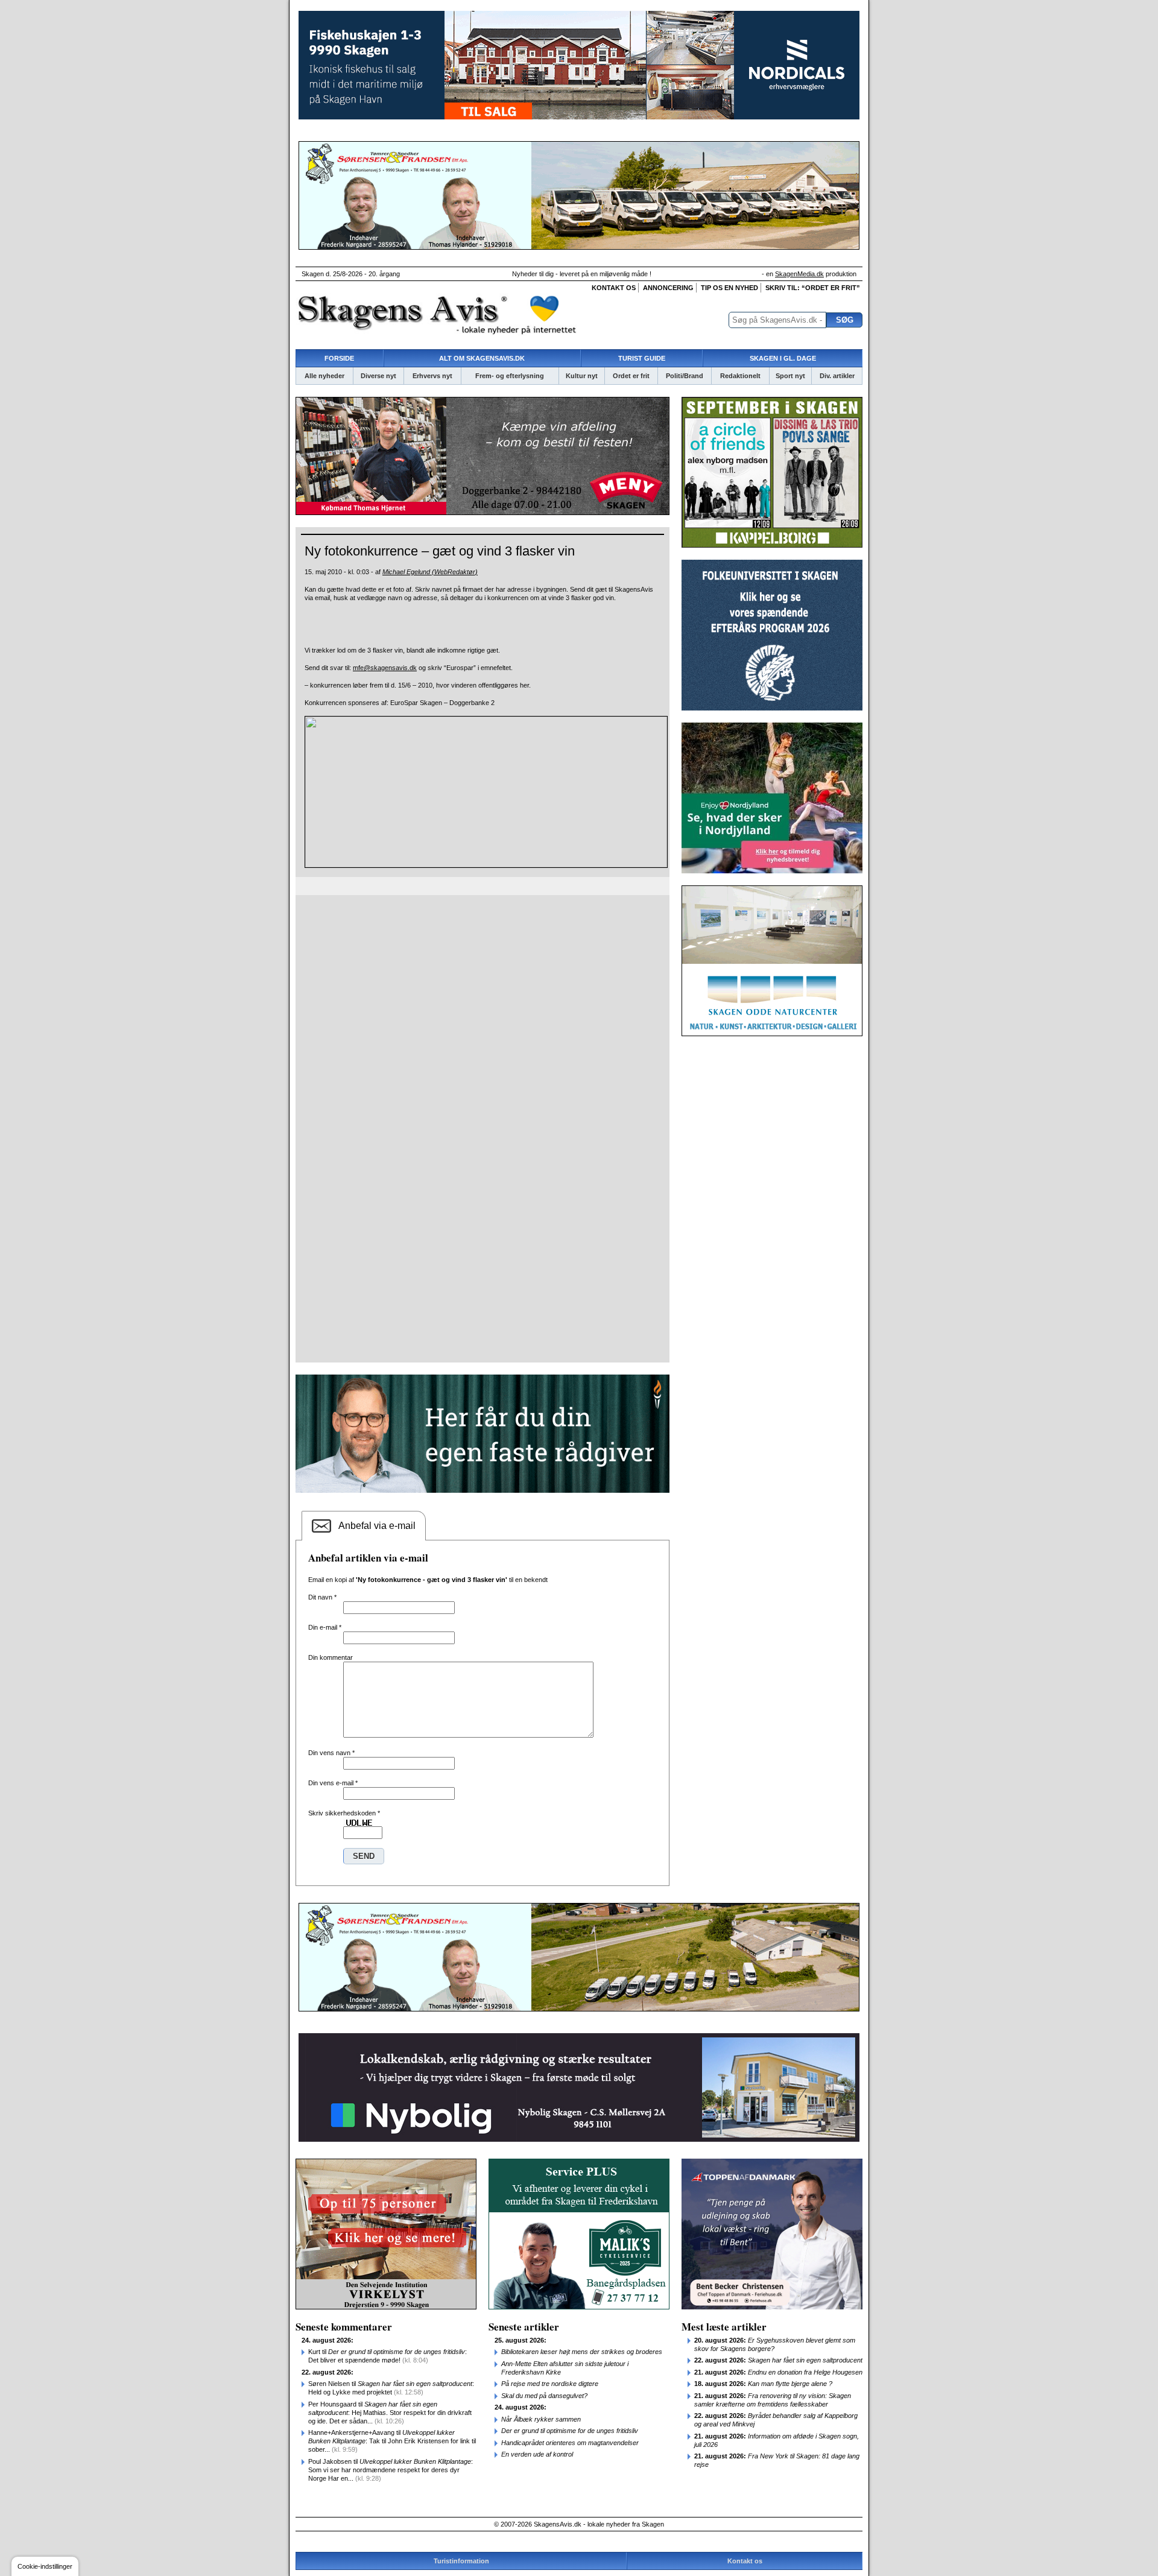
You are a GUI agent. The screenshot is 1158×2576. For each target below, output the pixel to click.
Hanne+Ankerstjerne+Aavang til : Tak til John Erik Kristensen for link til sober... (392, 2441)
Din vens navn (331, 1753)
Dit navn (322, 1597)
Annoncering (668, 288)
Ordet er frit (631, 376)
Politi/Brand (685, 376)
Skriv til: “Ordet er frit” (813, 288)
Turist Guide (642, 358)
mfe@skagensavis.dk (385, 668)
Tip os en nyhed (729, 288)
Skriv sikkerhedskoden (344, 1813)
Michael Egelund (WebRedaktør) (430, 572)
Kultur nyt (582, 376)
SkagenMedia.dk (799, 274)
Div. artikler (837, 376)
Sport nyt (790, 376)
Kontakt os (614, 288)
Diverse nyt (378, 376)
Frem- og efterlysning (510, 376)
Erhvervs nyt (432, 376)
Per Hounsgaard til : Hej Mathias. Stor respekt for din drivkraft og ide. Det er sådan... (390, 2413)
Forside (339, 358)
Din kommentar (331, 1657)
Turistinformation (461, 2561)
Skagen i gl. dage (783, 358)
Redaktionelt (740, 376)
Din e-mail (325, 1627)
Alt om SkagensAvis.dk (482, 358)
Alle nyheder (324, 376)
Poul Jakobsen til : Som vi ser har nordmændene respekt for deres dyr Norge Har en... (391, 2470)
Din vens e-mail (333, 1783)
